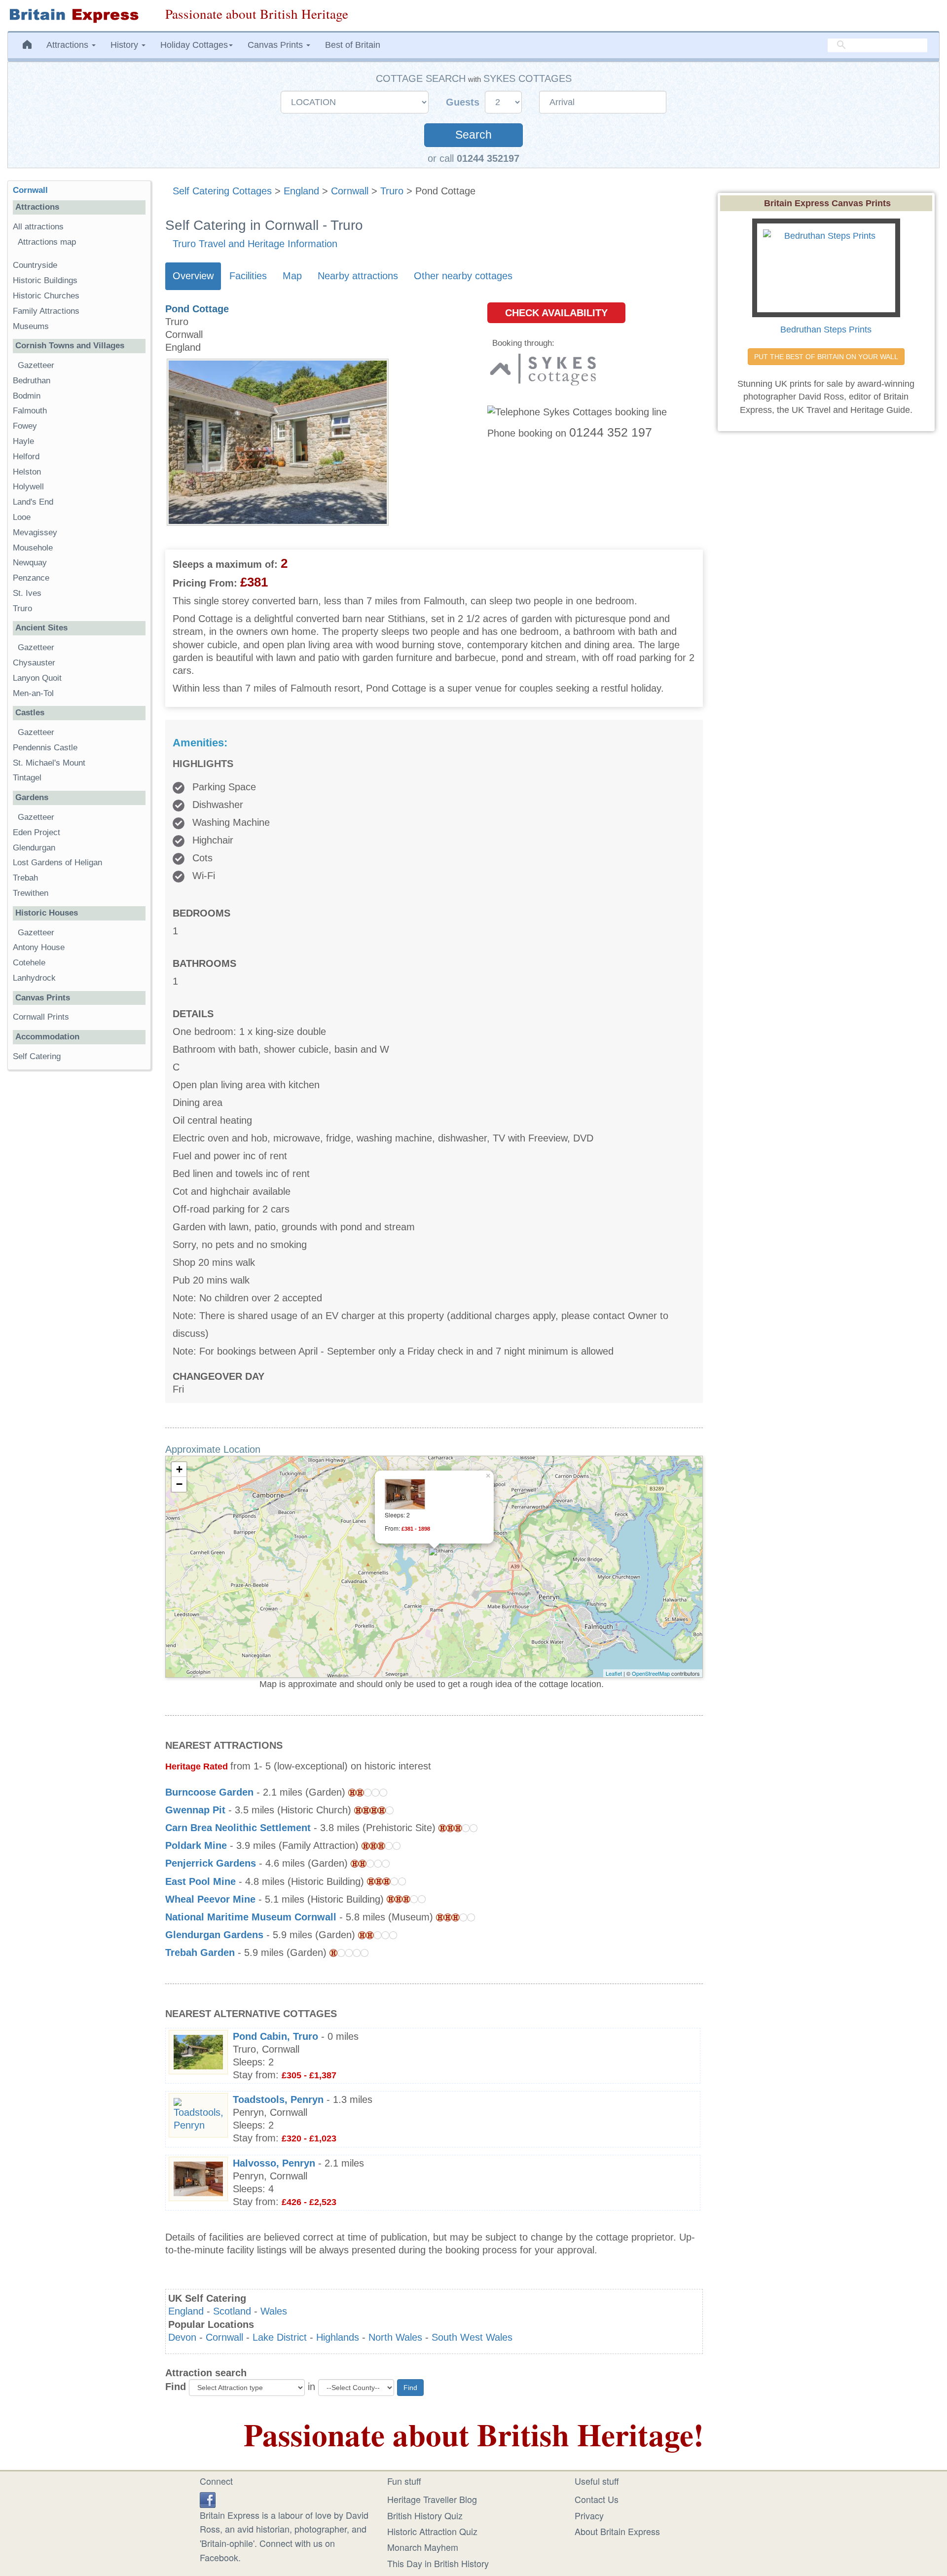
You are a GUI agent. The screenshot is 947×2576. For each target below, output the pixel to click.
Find (176, 2387)
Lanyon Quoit (37, 678)
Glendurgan (34, 848)
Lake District (280, 2337)
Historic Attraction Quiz (432, 2531)
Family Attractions (46, 311)
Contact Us (597, 2499)
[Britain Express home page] (79, 16)
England (301, 191)
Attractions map (47, 242)
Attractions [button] (69, 45)
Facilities (248, 276)
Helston (27, 472)
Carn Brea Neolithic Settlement (238, 1828)
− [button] (179, 1484)
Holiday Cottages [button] (194, 45)
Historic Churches (46, 296)
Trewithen (31, 893)
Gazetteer (36, 365)
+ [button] (179, 1469)
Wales (274, 2311)
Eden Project (36, 832)
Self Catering (37, 1056)
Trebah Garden (200, 1952)
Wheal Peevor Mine (210, 1899)
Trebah (25, 878)
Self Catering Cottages (222, 191)
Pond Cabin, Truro (275, 2036)
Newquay (30, 563)
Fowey (25, 426)
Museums (31, 326)
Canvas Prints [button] (276, 45)
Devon (182, 2337)
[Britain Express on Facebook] (208, 2498)
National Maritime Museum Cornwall (251, 1917)
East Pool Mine (200, 1881)
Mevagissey (35, 533)
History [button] (126, 45)
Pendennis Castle (45, 748)
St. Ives (27, 593)
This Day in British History (438, 2563)
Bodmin (27, 396)
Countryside (35, 265)
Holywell (28, 487)
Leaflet (614, 1673)
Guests (464, 102)
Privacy (589, 2515)
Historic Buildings (45, 280)
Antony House (39, 947)
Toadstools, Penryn (278, 2099)
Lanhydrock (34, 978)
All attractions (38, 227)
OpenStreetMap (651, 1673)
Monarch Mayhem (423, 2547)
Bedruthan (32, 381)
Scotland (232, 2311)
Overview (193, 276)
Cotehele (29, 963)
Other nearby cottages (463, 276)
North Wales (395, 2337)
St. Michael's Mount (49, 763)
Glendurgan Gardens (214, 1935)
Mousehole (33, 548)
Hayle (23, 441)
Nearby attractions (358, 276)
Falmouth (30, 411)
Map (292, 276)
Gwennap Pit (195, 1810)
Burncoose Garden (209, 1792)
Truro (392, 191)
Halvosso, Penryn (274, 2163)
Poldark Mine (196, 1845)
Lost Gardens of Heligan (57, 863)
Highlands (338, 2337)
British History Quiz (425, 2515)
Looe (22, 517)
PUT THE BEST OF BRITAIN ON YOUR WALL (826, 357)
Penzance (31, 578)
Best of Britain (353, 45)
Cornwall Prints (41, 1017)
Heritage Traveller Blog (432, 2499)
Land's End (33, 502)
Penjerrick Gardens (211, 1863)
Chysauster (34, 663)
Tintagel (27, 778)
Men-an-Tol (33, 693)
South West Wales (472, 2337)
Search (473, 135)
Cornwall (350, 191)
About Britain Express (617, 2531)
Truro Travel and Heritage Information (255, 244)
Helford (26, 457)
